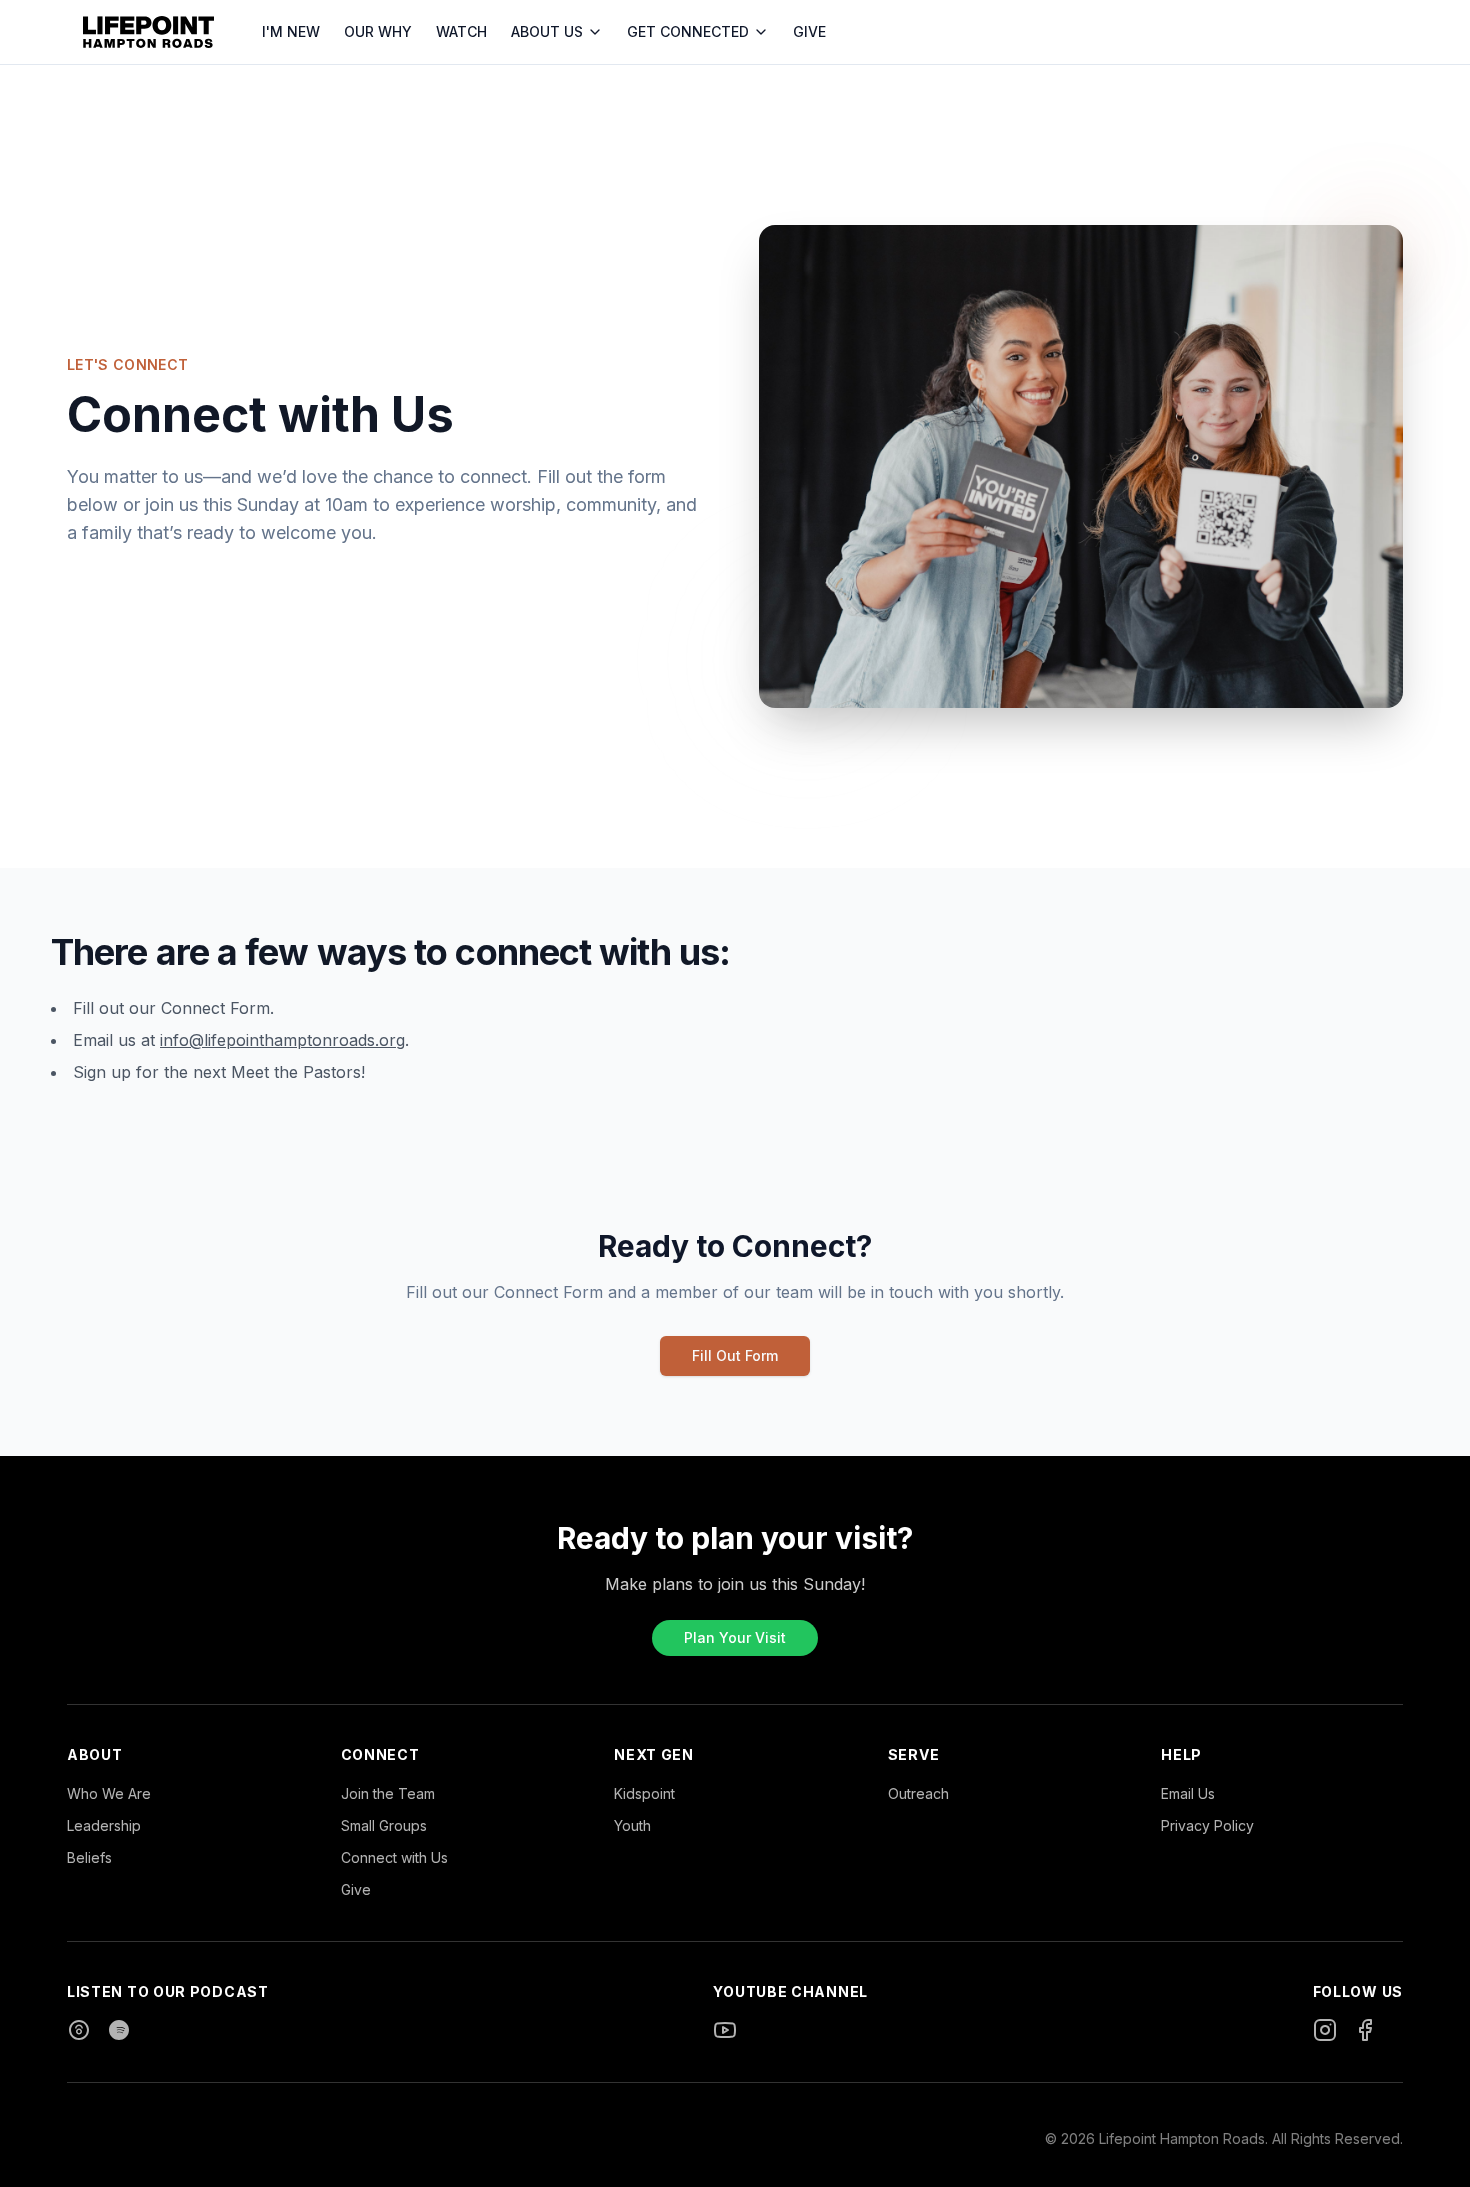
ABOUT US (547, 31)
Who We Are (109, 1793)
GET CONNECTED (688, 31)
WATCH (461, 31)
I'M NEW (291, 31)
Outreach (918, 1793)
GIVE (809, 31)
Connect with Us (394, 1857)
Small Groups (384, 1825)
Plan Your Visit (735, 1637)
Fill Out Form (735, 1355)
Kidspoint (644, 1793)
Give (356, 1889)
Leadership (104, 1825)
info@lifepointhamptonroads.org (282, 1040)
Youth (632, 1825)
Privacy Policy (1207, 1825)
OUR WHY (378, 31)
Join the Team (388, 1793)
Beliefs (89, 1857)
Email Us (1188, 1793)
